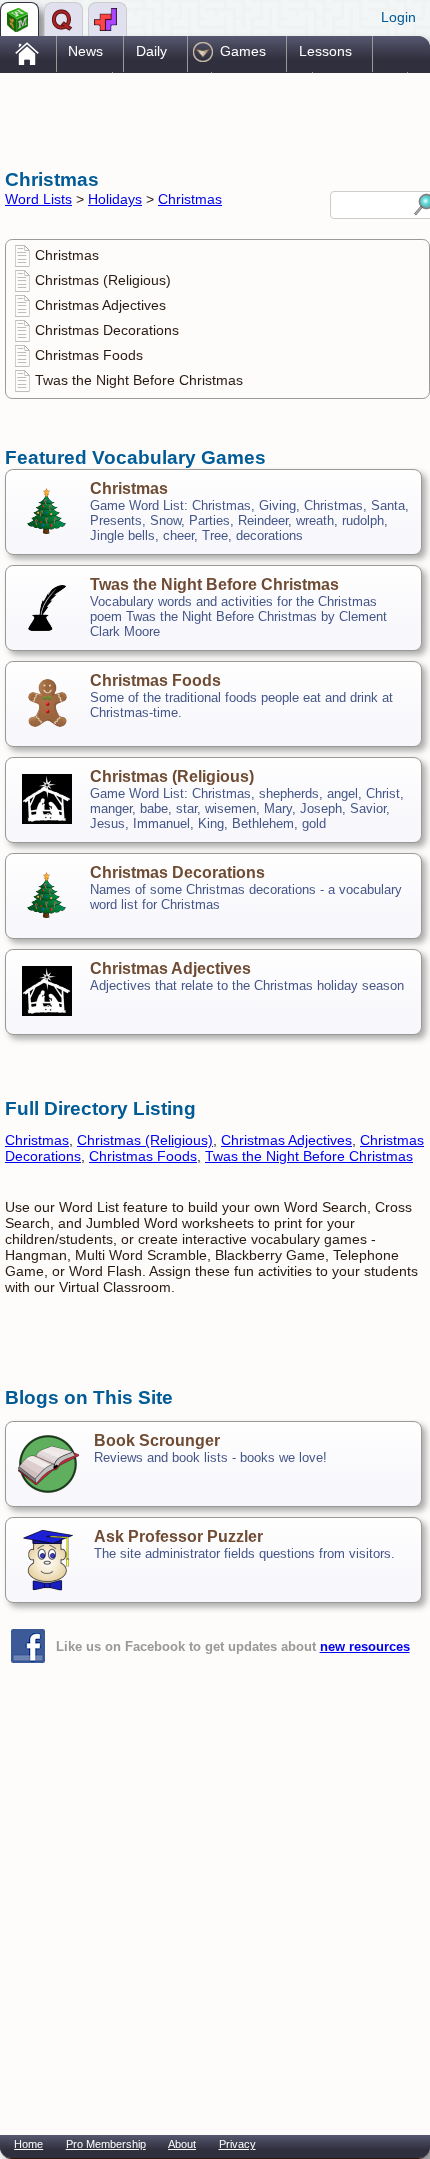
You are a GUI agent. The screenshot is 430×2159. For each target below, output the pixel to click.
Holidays (115, 199)
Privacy (237, 2144)
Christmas (190, 199)
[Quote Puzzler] (63, 19)
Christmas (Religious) (103, 280)
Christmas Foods (89, 355)
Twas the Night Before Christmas (139, 380)
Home (28, 2144)
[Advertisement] (165, 118)
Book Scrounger (157, 1440)
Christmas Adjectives (100, 305)
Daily (151, 51)
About (182, 2144)
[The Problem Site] (19, 19)
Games (243, 51)
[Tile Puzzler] (107, 19)
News (85, 51)
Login (398, 17)
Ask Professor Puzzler (178, 1536)
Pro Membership (106, 2144)
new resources (365, 1646)
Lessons (325, 51)
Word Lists (38, 199)
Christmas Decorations (107, 330)
